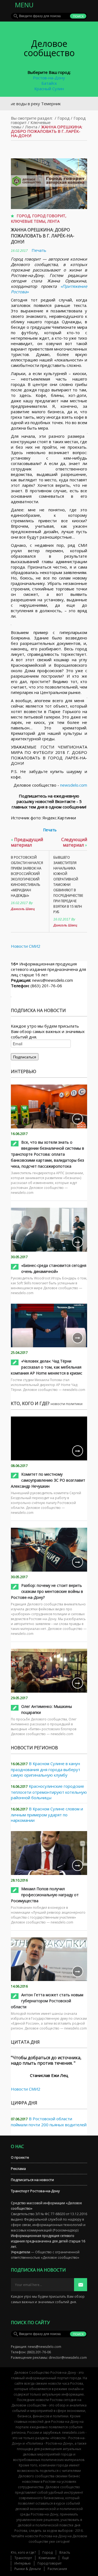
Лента (31, 127)
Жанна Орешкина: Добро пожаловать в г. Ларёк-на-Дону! (43, 236)
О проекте (20, 2157)
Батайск (49, 83)
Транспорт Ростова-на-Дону (35, 2191)
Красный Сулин (49, 89)
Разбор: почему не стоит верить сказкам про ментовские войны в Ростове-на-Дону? (47, 1591)
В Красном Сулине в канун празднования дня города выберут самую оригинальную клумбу (46, 1769)
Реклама (18, 2169)
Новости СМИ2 (26, 946)
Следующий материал (74, 842)
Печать (39, 250)
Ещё (66, 2558)
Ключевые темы (28, 221)
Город (64, 118)
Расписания (57, 2569)
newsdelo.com (74, 785)
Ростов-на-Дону (49, 78)
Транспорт (23, 2558)
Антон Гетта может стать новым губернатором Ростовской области (47, 2001)
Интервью (23, 2563)
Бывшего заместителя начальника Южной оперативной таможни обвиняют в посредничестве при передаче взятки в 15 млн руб (68, 885)
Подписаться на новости (32, 2180)
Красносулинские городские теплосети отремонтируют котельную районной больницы (49, 1792)
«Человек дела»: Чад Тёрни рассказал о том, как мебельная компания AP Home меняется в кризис (47, 1367)
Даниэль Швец (23, 909)
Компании (47, 2558)
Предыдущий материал (27, 842)
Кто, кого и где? (23, 2552)
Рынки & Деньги (28, 2569)
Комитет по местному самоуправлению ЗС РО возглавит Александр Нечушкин (48, 1480)
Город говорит (49, 216)
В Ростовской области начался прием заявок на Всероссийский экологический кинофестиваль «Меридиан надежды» (27, 876)
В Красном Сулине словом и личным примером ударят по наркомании (47, 1814)
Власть (65, 2552)
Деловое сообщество (49, 48)
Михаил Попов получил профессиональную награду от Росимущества (45, 1895)
